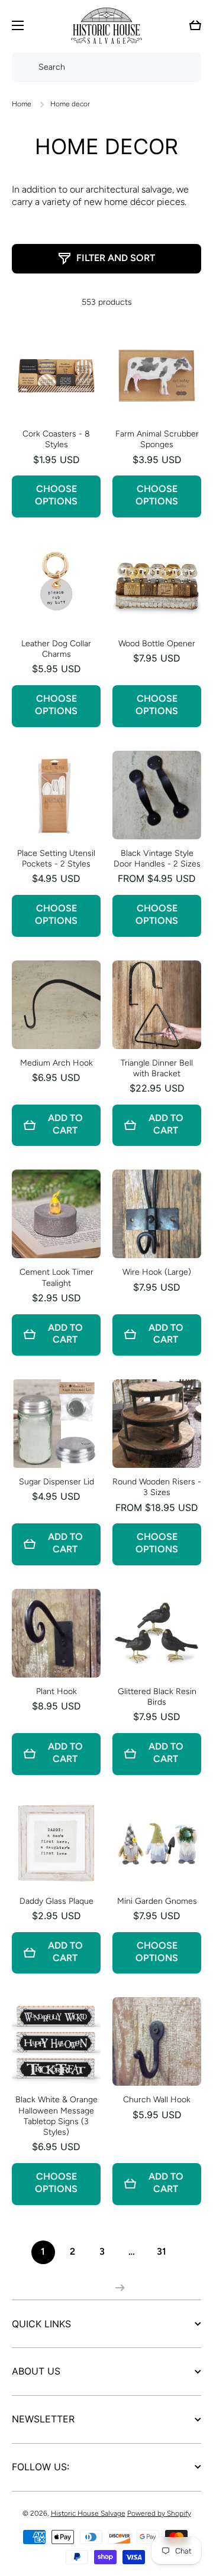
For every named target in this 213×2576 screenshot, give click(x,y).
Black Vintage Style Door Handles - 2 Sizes (157, 859)
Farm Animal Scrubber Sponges (157, 439)
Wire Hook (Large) (157, 1272)
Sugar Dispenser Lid (57, 1482)
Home (22, 104)
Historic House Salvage (88, 2513)
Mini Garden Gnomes (157, 1901)
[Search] (22, 67)
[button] (195, 25)
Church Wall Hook (157, 2100)
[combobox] (106, 67)
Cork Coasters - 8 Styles (56, 439)
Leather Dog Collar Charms (56, 649)
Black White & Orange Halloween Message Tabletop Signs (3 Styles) (57, 2116)
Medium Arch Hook (57, 1063)
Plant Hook (57, 1691)
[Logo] (106, 26)
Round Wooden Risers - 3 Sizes (157, 1487)
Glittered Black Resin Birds (157, 1697)
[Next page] (117, 2288)
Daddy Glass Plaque (57, 1901)
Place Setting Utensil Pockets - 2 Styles (56, 859)
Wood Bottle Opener (157, 644)
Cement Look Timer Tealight (57, 1277)
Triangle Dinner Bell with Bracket (157, 1068)
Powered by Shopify (159, 2513)
